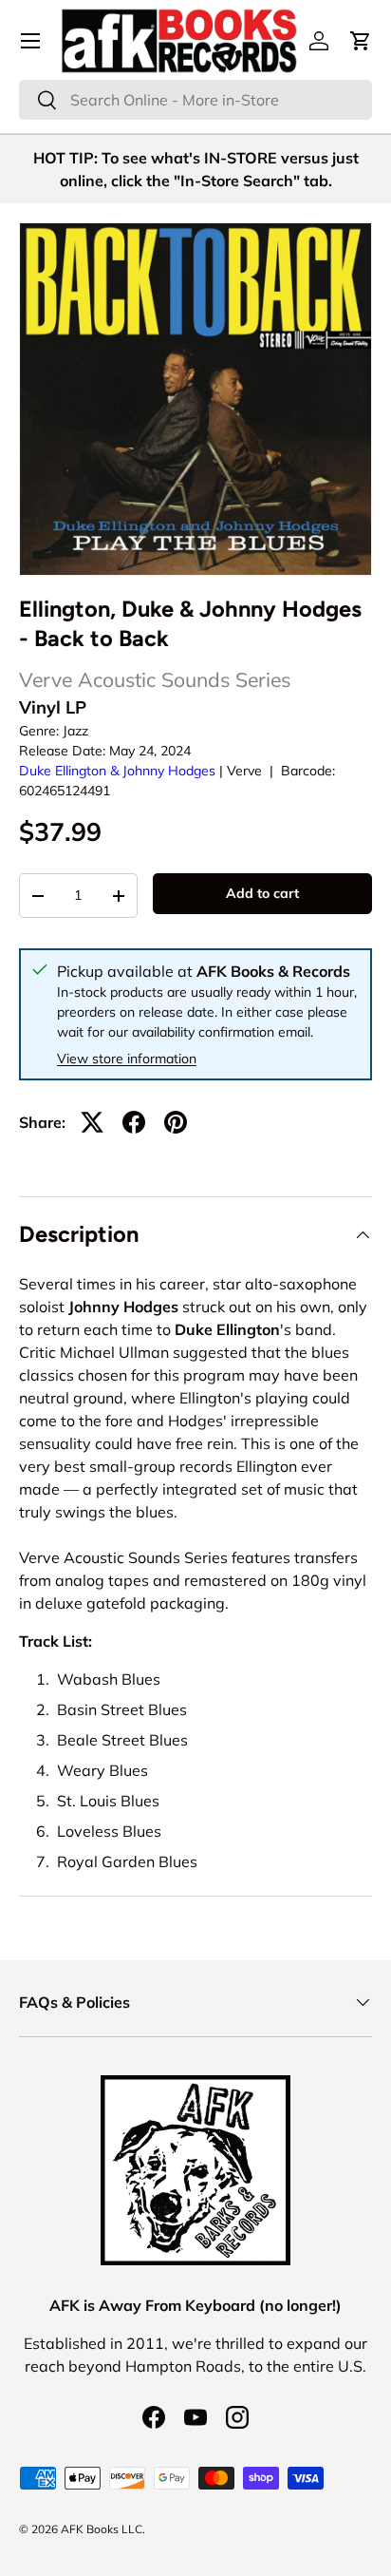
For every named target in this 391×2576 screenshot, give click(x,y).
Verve (244, 771)
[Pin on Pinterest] (176, 1122)
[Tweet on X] (92, 1122)
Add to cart (262, 893)
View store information (127, 1059)
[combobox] (195, 100)
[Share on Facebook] (134, 1122)
